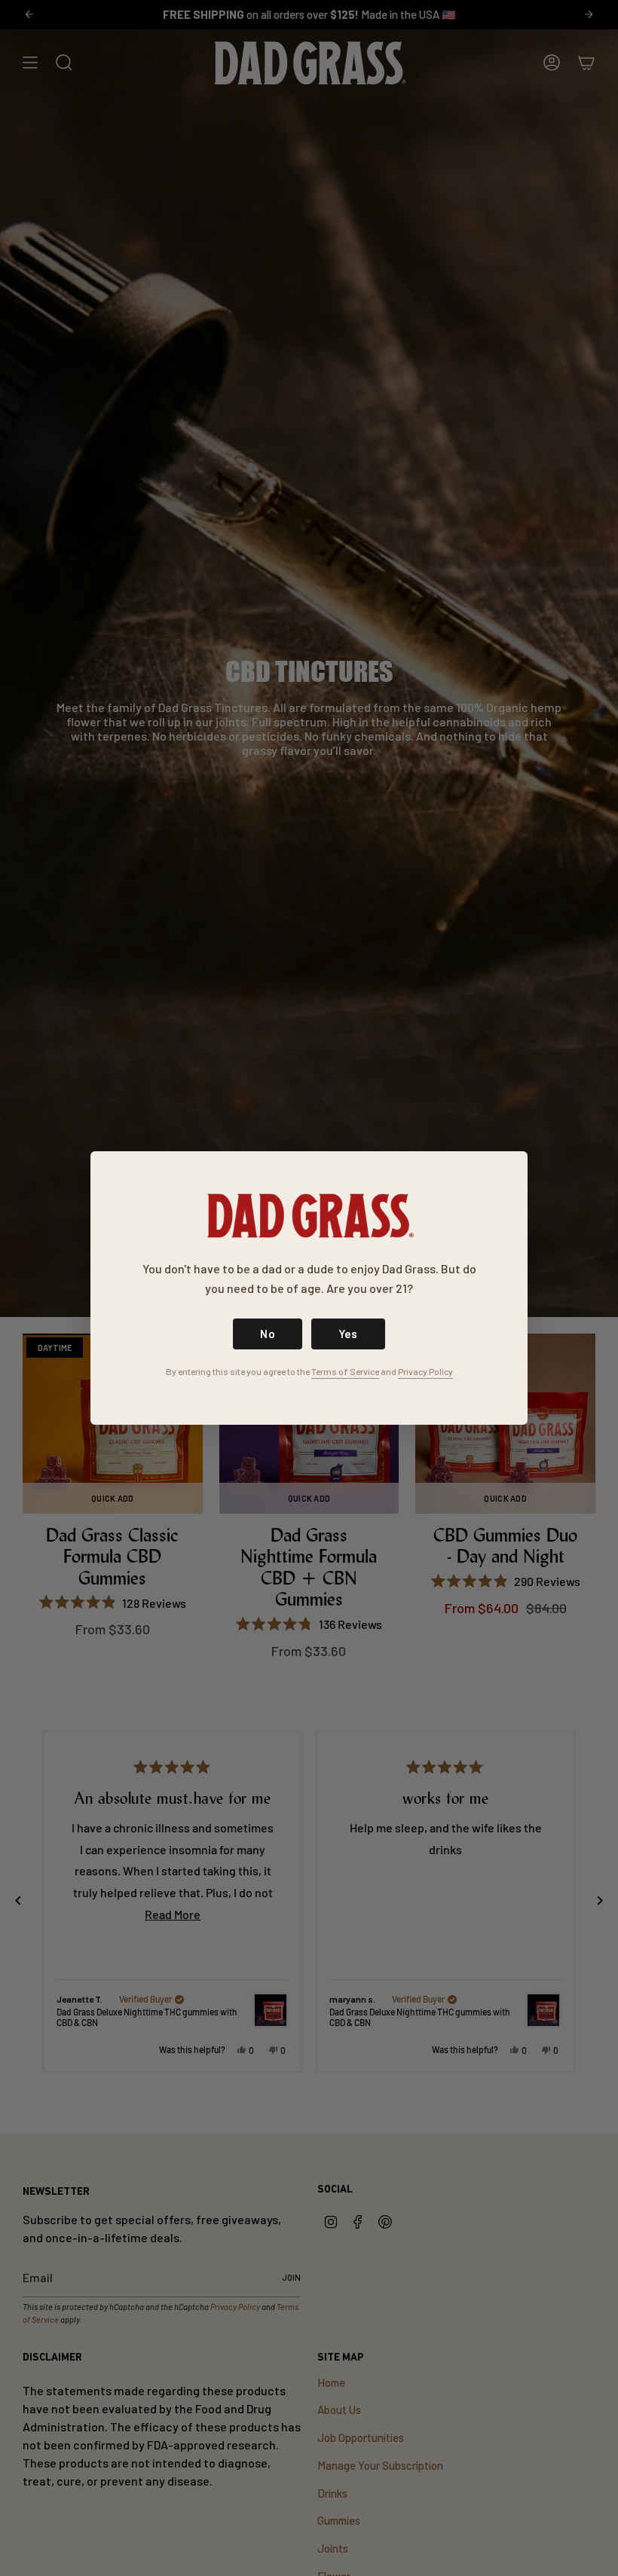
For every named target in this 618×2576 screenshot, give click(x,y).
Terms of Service (345, 1371)
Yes (348, 1334)
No (268, 1334)
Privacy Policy (425, 1371)
